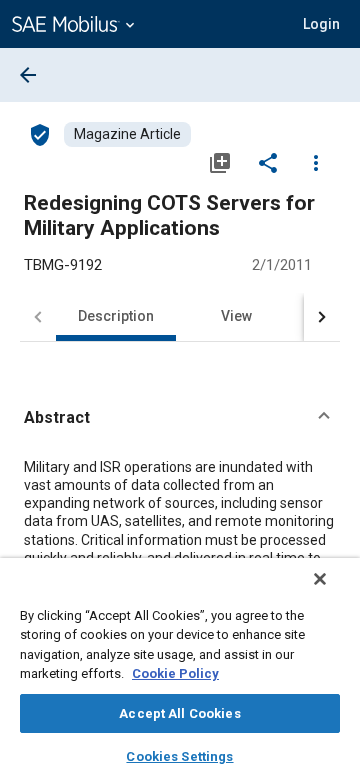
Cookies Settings (179, 756)
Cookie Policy (175, 673)
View (236, 316)
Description (116, 316)
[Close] (320, 579)
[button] (180, 418)
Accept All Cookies (179, 713)
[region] (180, 669)
